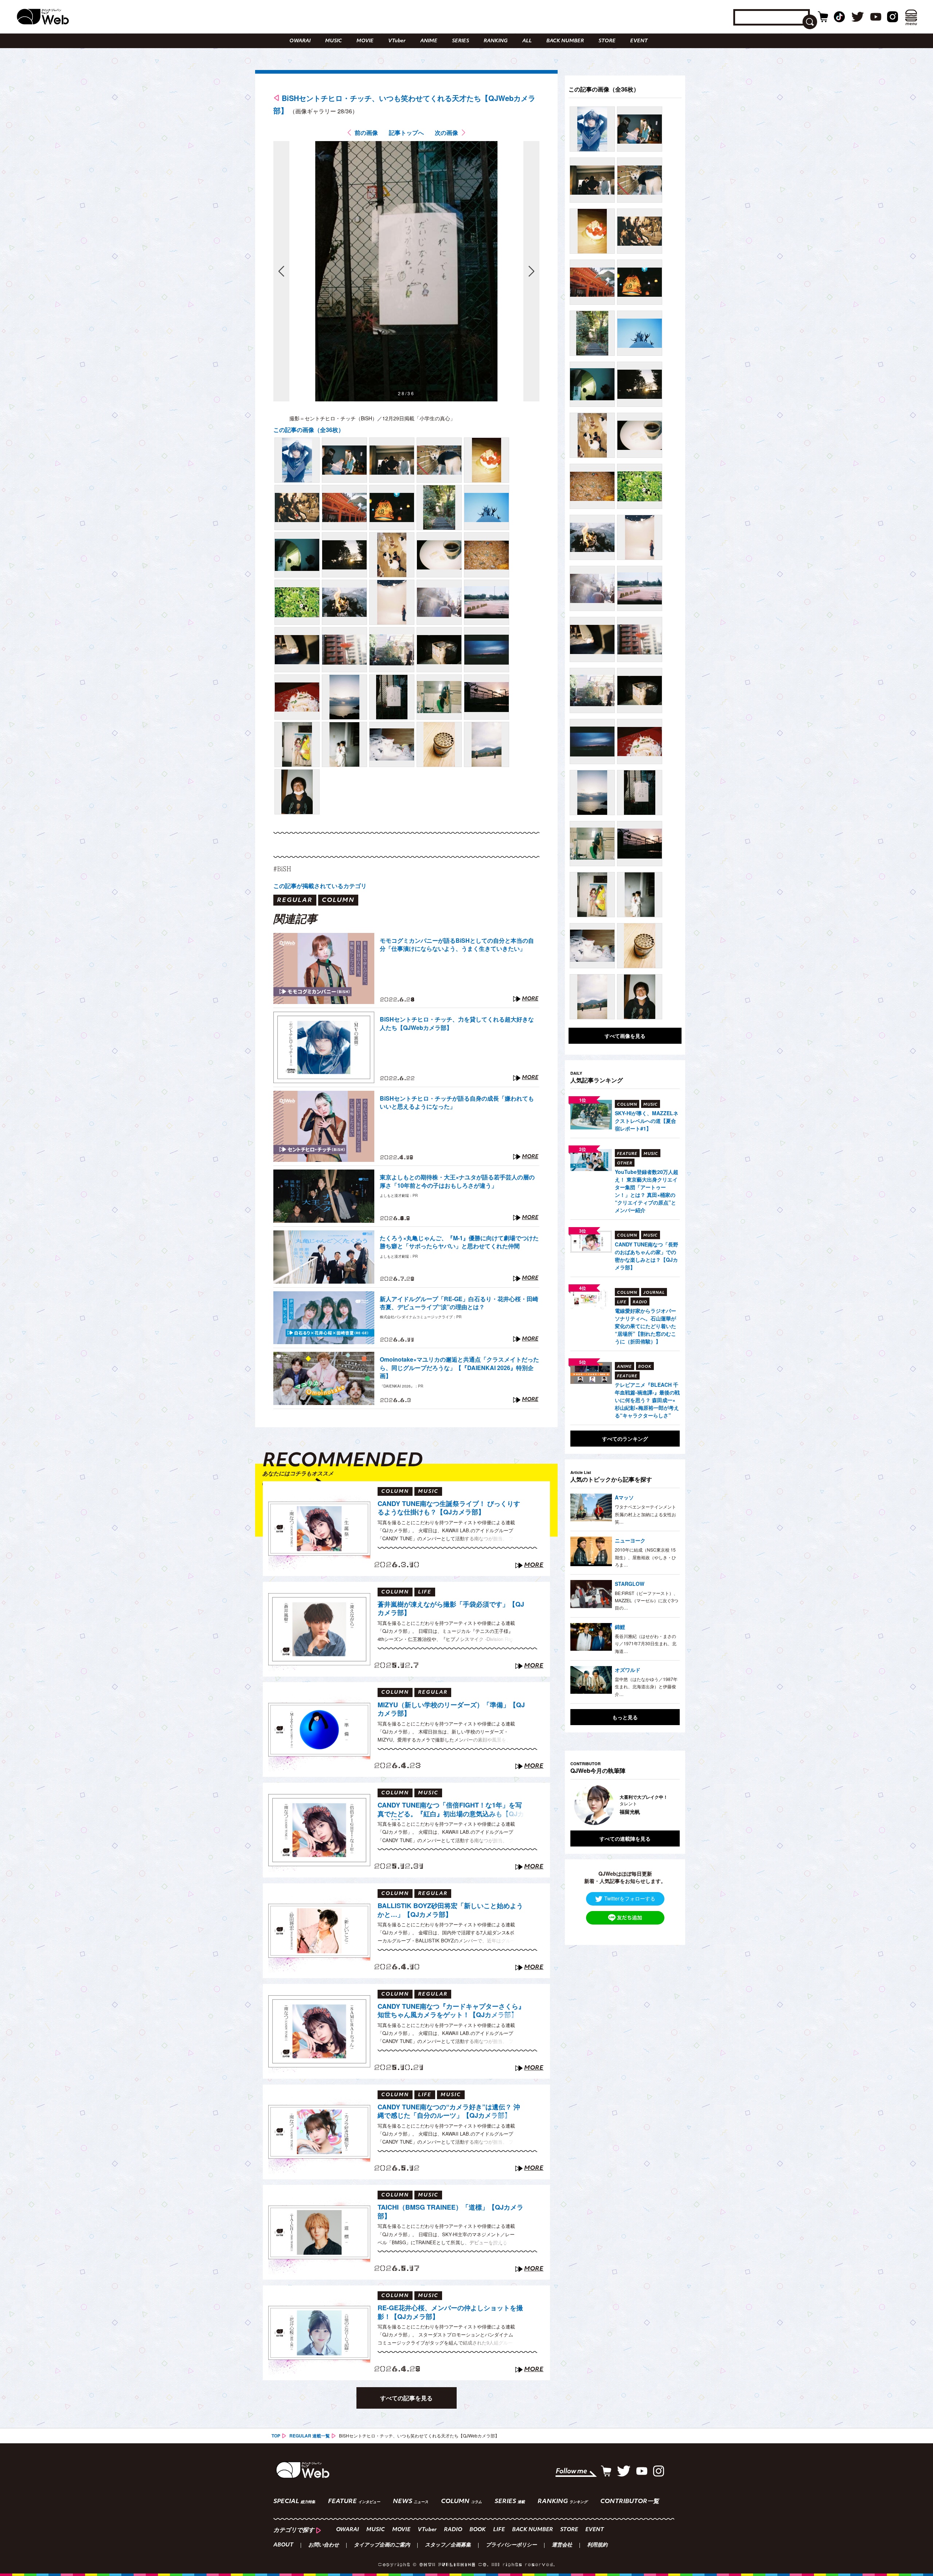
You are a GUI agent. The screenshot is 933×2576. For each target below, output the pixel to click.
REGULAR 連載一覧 (310, 2436)
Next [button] (667, 1805)
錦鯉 (620, 1627)
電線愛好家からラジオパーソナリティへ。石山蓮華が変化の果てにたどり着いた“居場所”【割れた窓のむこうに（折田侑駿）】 (645, 1326)
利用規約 (597, 2545)
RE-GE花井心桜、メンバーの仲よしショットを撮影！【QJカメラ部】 (450, 2312)
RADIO (453, 2530)
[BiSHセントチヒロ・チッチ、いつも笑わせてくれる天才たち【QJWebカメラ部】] (297, 460)
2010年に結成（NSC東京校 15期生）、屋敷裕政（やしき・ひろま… (645, 1557)
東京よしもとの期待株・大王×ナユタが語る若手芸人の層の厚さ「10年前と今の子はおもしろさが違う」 (457, 1181)
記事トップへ (406, 133)
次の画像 (446, 133)
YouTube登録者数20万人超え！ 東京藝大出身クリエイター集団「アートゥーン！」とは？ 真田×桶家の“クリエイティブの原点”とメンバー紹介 (647, 1191)
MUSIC (333, 41)
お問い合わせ (324, 2545)
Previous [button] (578, 1805)
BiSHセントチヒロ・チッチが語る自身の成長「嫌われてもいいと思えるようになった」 (457, 1102)
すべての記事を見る (406, 2398)
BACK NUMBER (565, 41)
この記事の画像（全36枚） (309, 430)
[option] (631, 1805)
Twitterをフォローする (630, 1898)
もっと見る (625, 1717)
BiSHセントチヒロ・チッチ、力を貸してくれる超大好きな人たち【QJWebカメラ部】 (457, 1023)
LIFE (499, 2530)
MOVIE (365, 41)
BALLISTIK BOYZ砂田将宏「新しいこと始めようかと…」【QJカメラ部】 (450, 1910)
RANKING (496, 41)
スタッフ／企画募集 (448, 2545)
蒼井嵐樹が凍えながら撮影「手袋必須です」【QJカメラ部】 (451, 1609)
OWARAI (300, 41)
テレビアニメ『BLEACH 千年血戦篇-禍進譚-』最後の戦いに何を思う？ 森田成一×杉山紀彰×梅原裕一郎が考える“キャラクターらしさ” (647, 1400)
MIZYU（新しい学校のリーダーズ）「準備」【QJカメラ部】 (451, 1709)
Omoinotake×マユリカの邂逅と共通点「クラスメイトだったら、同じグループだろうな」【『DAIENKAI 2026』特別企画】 (459, 1368)
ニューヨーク (630, 1540)
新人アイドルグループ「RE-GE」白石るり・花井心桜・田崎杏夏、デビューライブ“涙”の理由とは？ (459, 1303)
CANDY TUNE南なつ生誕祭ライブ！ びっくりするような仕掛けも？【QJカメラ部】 (449, 1508)
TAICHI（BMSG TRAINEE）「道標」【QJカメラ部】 (450, 2212)
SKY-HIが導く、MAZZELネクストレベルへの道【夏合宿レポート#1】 (647, 1121)
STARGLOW (630, 1584)
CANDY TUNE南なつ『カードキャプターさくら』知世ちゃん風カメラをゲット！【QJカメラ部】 (451, 2011)
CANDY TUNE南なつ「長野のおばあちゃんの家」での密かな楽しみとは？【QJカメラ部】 (647, 1256)
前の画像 (366, 133)
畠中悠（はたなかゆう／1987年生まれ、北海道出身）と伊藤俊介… (646, 1686)
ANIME (429, 41)
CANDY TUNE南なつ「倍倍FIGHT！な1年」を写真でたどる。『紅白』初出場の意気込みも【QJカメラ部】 (451, 1810)
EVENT (639, 41)
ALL (527, 41)
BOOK (478, 2530)
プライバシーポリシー (511, 2545)
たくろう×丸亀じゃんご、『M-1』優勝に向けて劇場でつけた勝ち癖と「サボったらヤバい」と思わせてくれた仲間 (459, 1242)
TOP (276, 2436)
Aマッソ (624, 1497)
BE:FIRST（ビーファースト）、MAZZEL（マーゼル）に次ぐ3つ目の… (647, 1600)
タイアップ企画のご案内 (382, 2545)
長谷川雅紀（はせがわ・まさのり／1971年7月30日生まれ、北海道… (646, 1643)
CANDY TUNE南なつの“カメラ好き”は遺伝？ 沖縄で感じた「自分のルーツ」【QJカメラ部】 (449, 2111)
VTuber (397, 41)
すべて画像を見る (625, 1036)
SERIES (460, 41)
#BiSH (282, 869)
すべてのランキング (625, 1439)
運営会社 (562, 2545)
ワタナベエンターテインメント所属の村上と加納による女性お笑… (645, 1514)
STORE (607, 41)
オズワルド (628, 1670)
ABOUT (283, 2545)
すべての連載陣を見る (625, 1838)
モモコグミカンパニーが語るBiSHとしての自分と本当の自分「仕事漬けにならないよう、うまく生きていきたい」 (457, 945)
